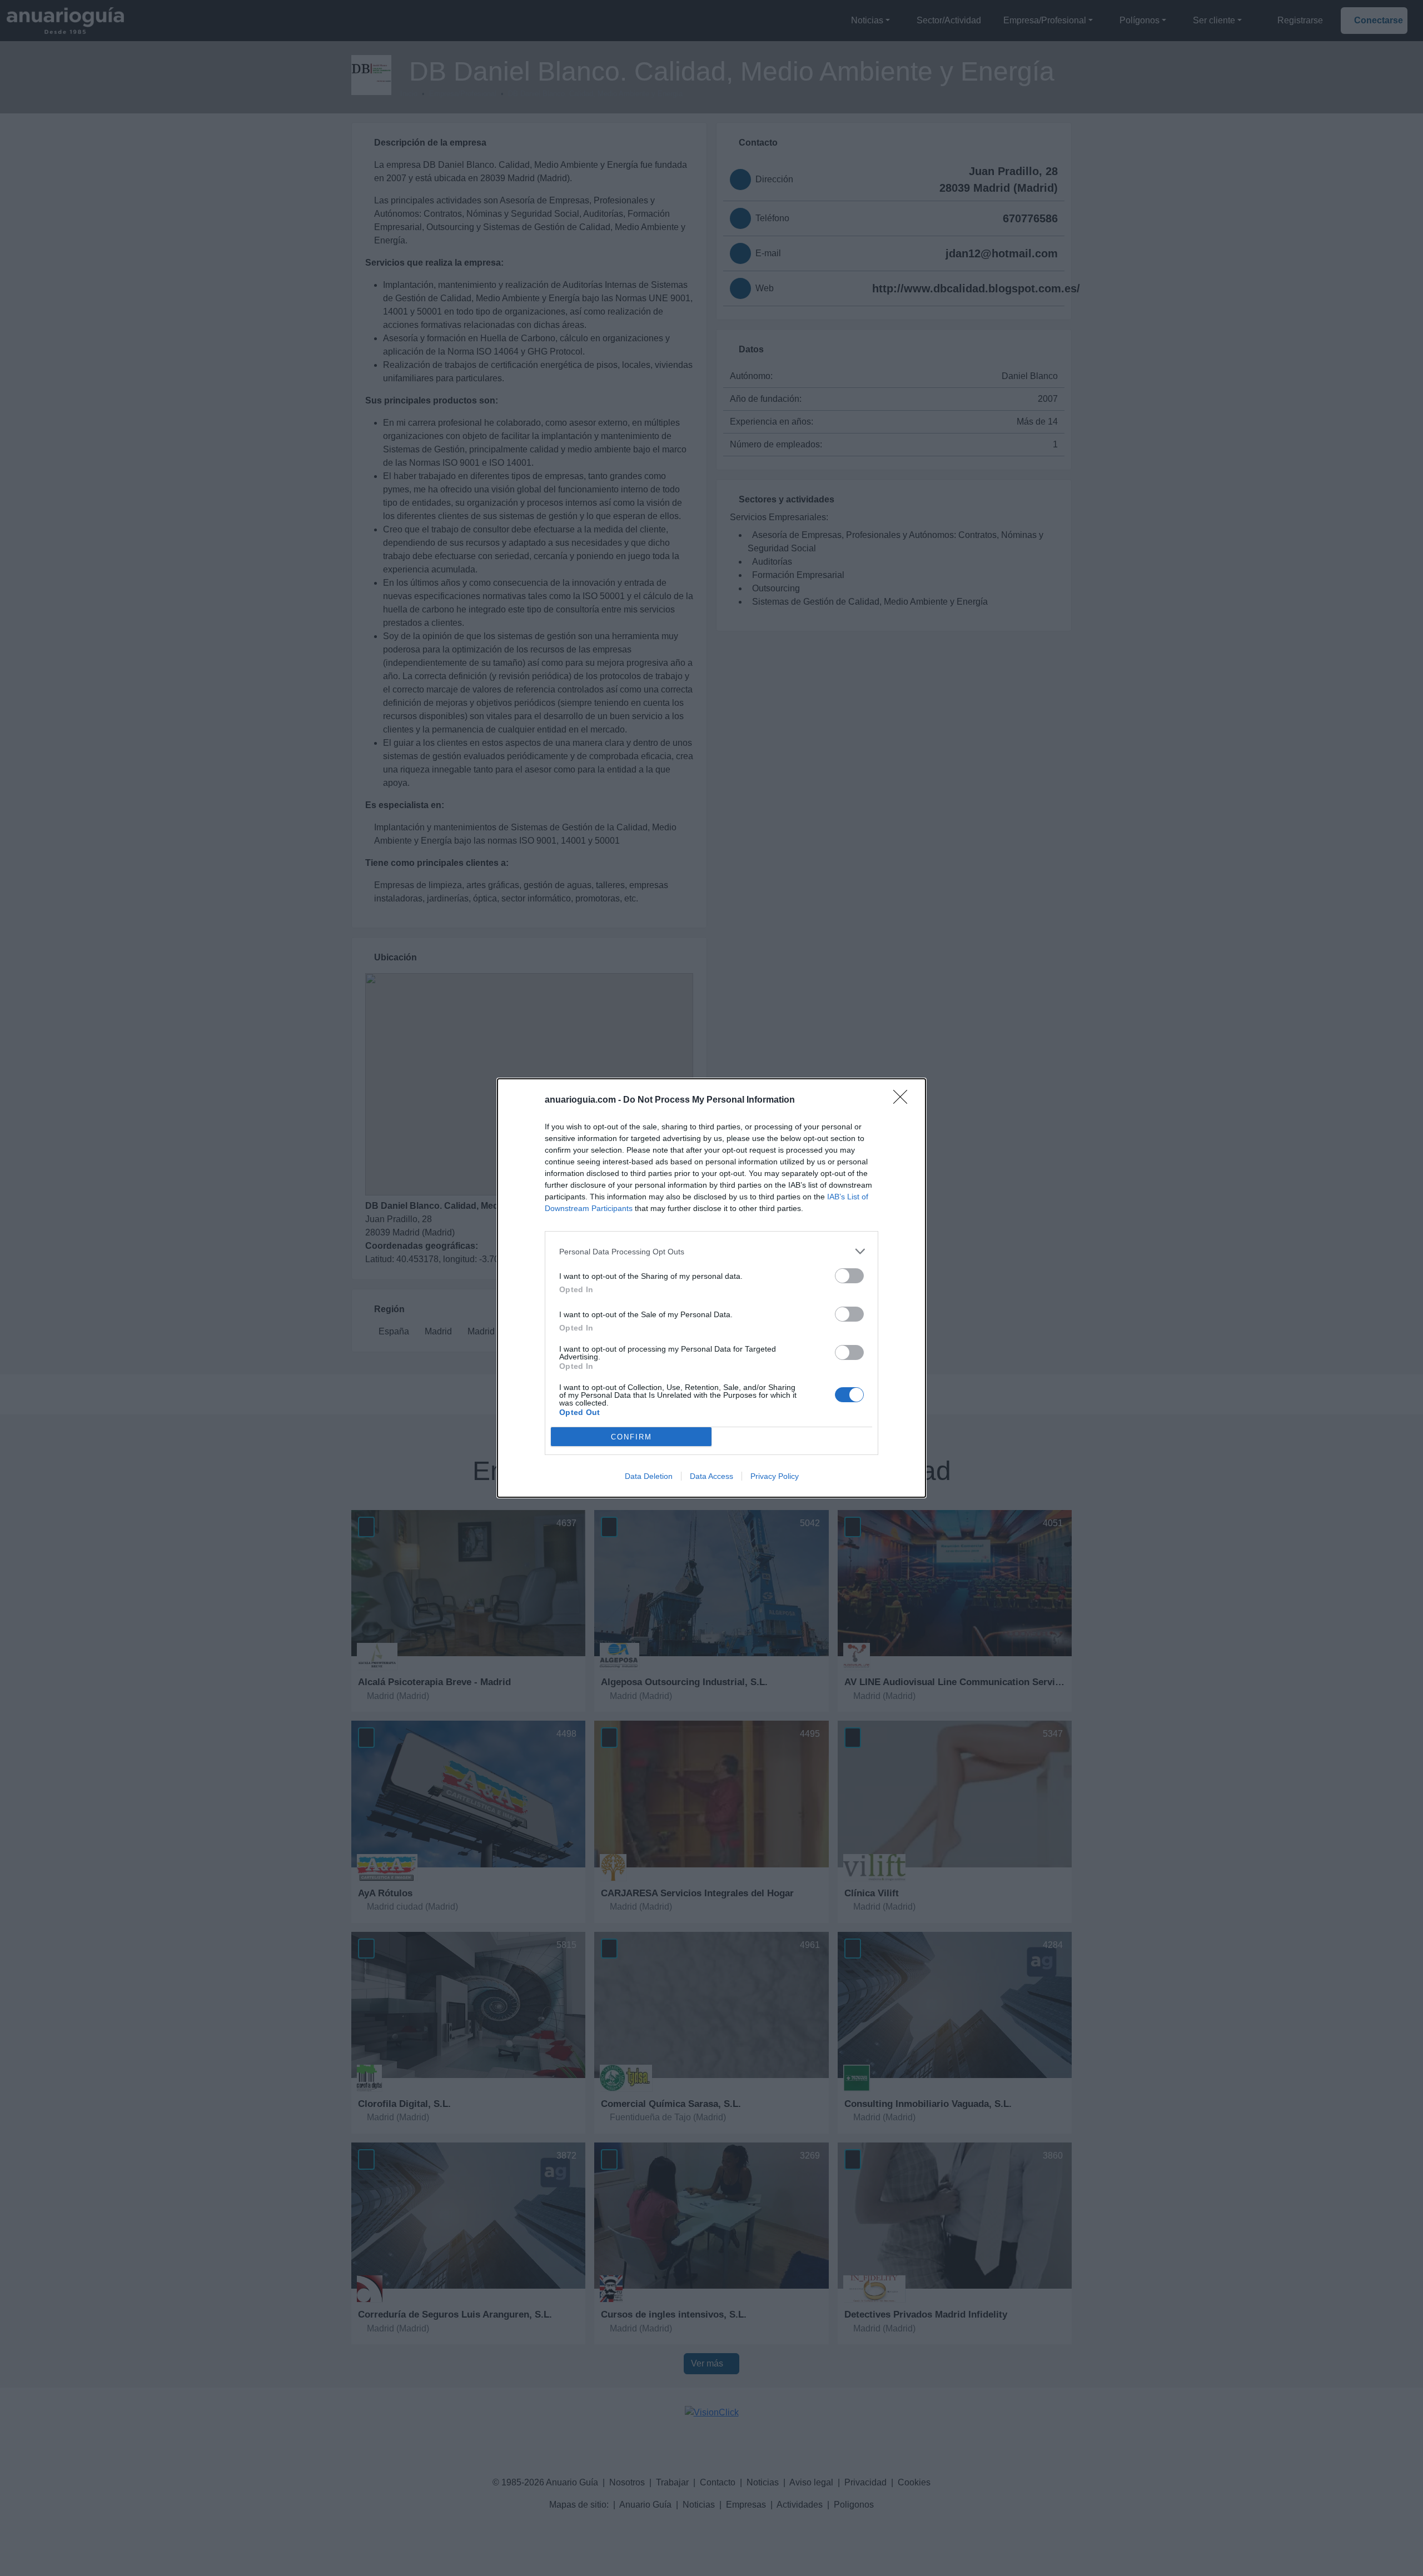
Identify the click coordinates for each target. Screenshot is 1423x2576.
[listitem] (711, 1251)
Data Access (711, 1476)
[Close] (904, 1100)
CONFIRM (631, 1437)
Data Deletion (649, 1476)
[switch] (849, 1276)
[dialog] (711, 1288)
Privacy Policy (775, 1476)
